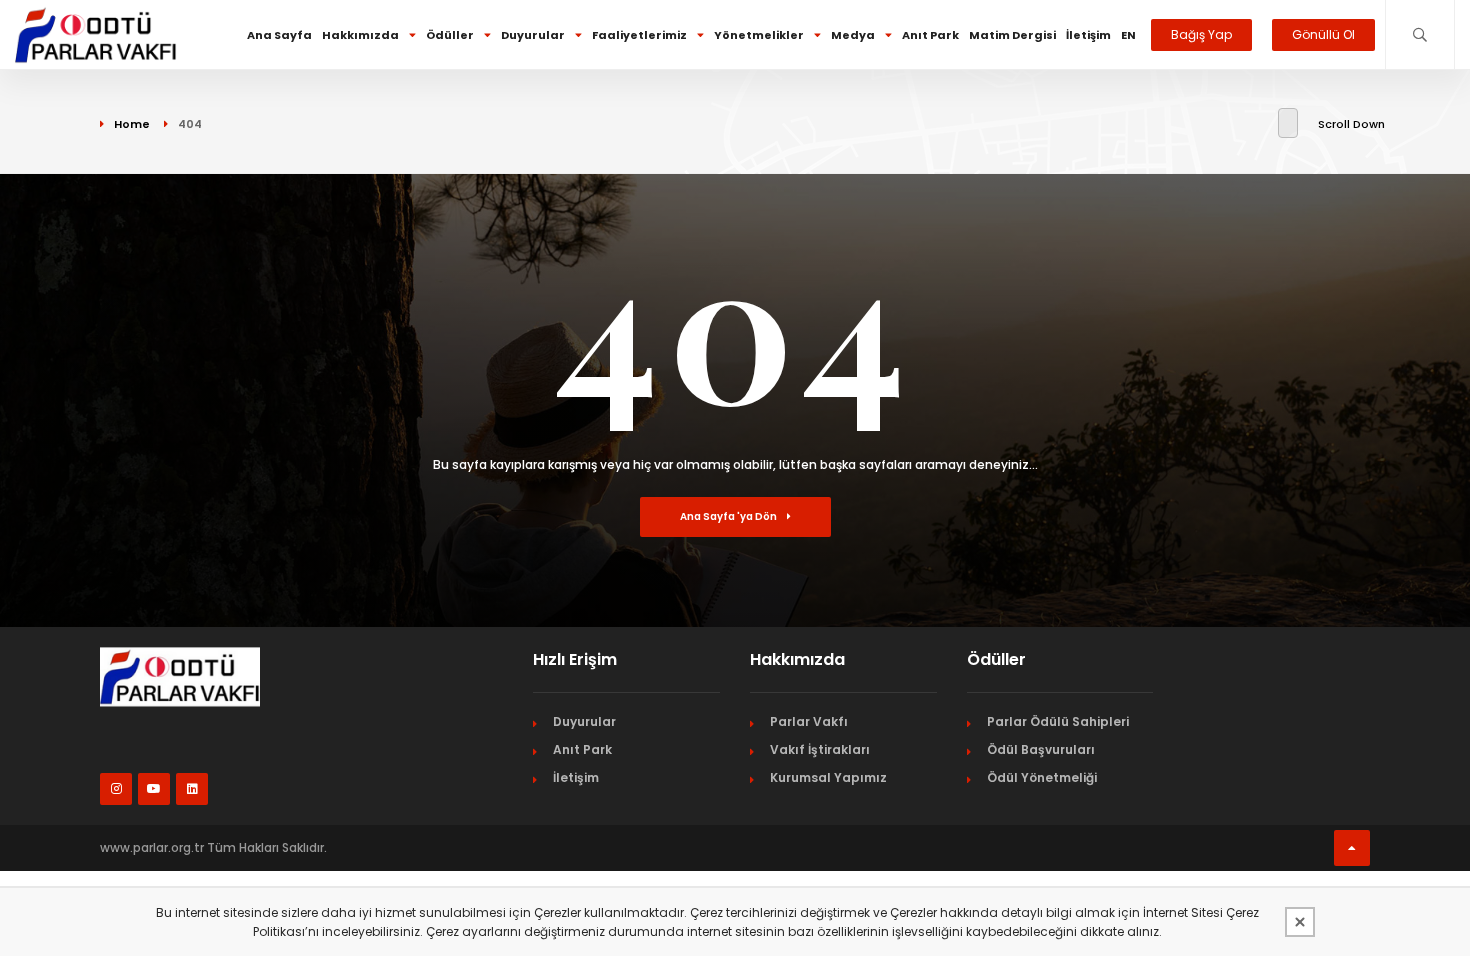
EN (1128, 35)
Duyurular (533, 35)
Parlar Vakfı (809, 721)
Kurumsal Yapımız (828, 777)
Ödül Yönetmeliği (1042, 777)
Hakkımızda (360, 35)
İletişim (1088, 35)
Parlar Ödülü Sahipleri (1058, 721)
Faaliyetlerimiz (639, 35)
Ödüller (450, 35)
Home (132, 124)
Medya (853, 35)
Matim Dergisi (1012, 35)
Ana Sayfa (279, 35)
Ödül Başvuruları (1041, 749)
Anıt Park (930, 35)
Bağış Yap (1201, 34)
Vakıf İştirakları (820, 749)
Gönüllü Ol (1323, 34)
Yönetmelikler (759, 35)
